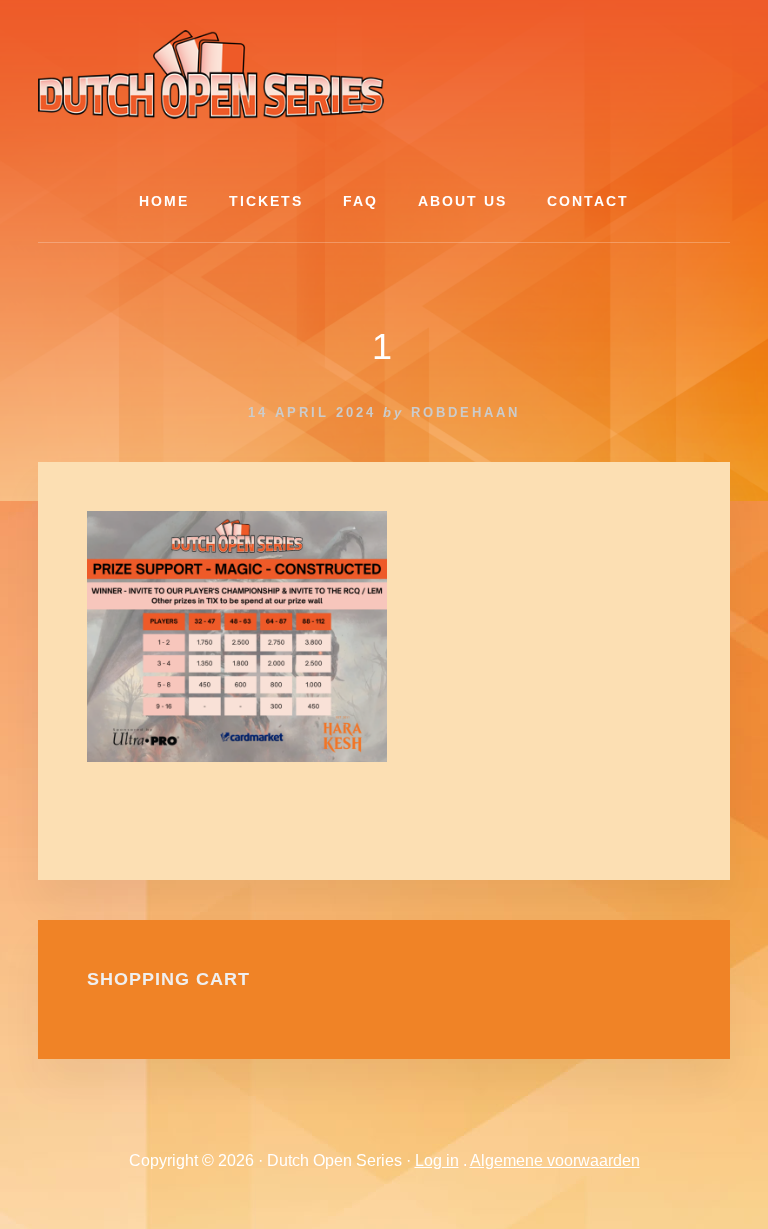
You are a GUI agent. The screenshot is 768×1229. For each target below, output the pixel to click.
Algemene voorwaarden (555, 1160)
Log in (437, 1160)
